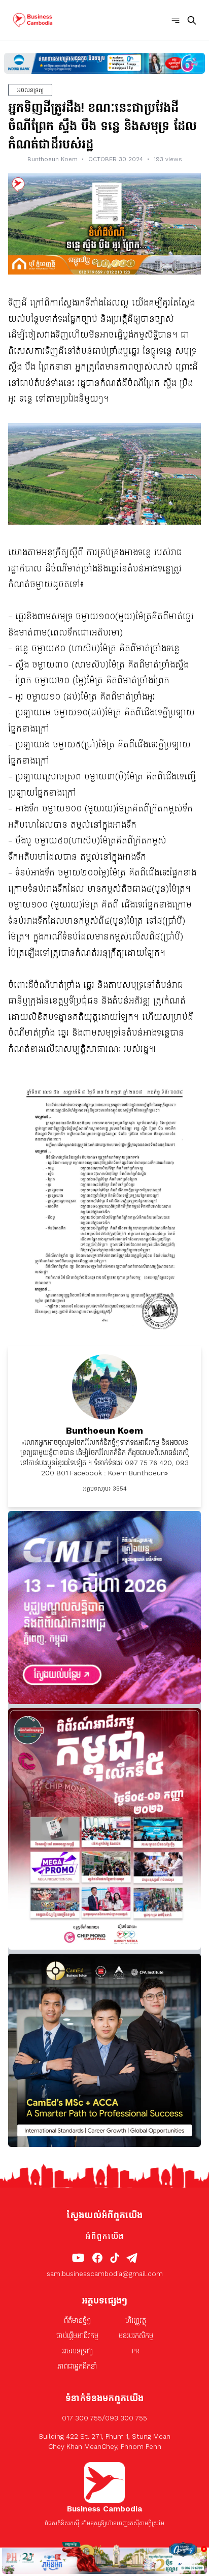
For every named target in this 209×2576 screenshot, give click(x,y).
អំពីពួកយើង (104, 2236)
